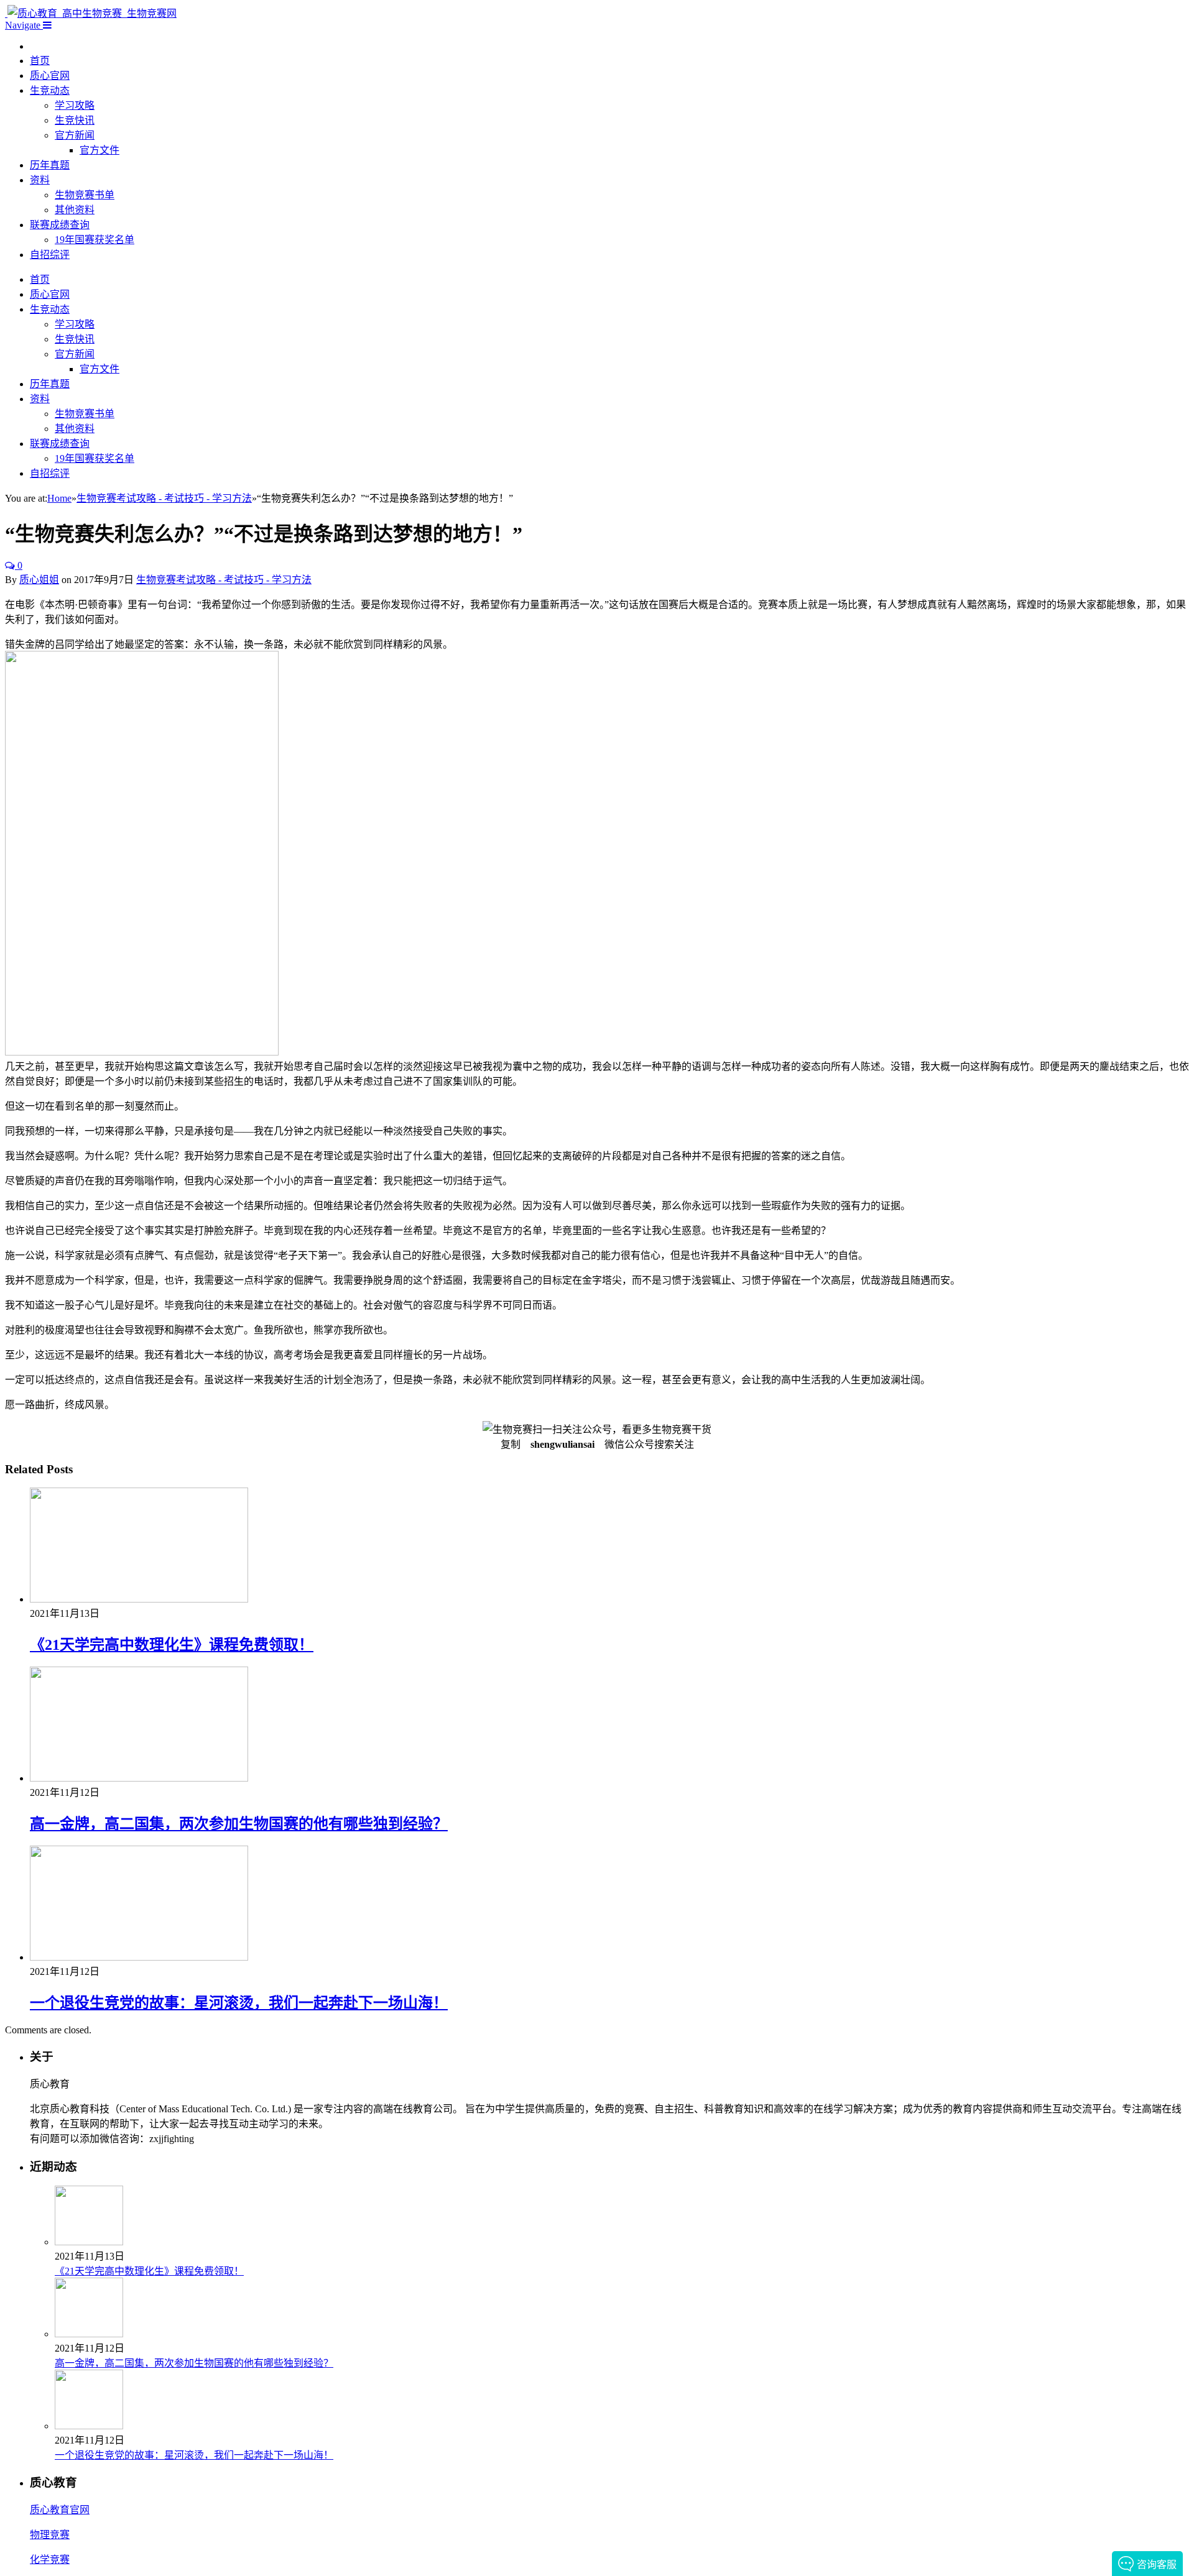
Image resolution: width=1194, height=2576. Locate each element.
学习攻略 (75, 105)
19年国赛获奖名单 (95, 240)
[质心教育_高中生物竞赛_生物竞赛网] (91, 13)
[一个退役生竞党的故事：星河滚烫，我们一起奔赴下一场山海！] (139, 1957)
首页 (40, 61)
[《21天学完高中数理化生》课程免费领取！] (139, 1599)
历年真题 (50, 165)
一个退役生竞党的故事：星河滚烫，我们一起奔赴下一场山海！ (239, 2003)
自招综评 (50, 255)
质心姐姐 (39, 580)
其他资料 (75, 210)
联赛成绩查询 (60, 225)
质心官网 (50, 76)
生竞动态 (50, 90)
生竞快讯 (75, 120)
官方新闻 (75, 135)
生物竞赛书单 (85, 195)
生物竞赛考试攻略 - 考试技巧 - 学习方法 (224, 580)
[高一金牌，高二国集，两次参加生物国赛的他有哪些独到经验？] (139, 1778)
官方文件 (99, 150)
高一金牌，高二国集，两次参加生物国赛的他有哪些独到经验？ (239, 1824)
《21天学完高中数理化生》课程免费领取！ (172, 1645)
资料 (40, 180)
